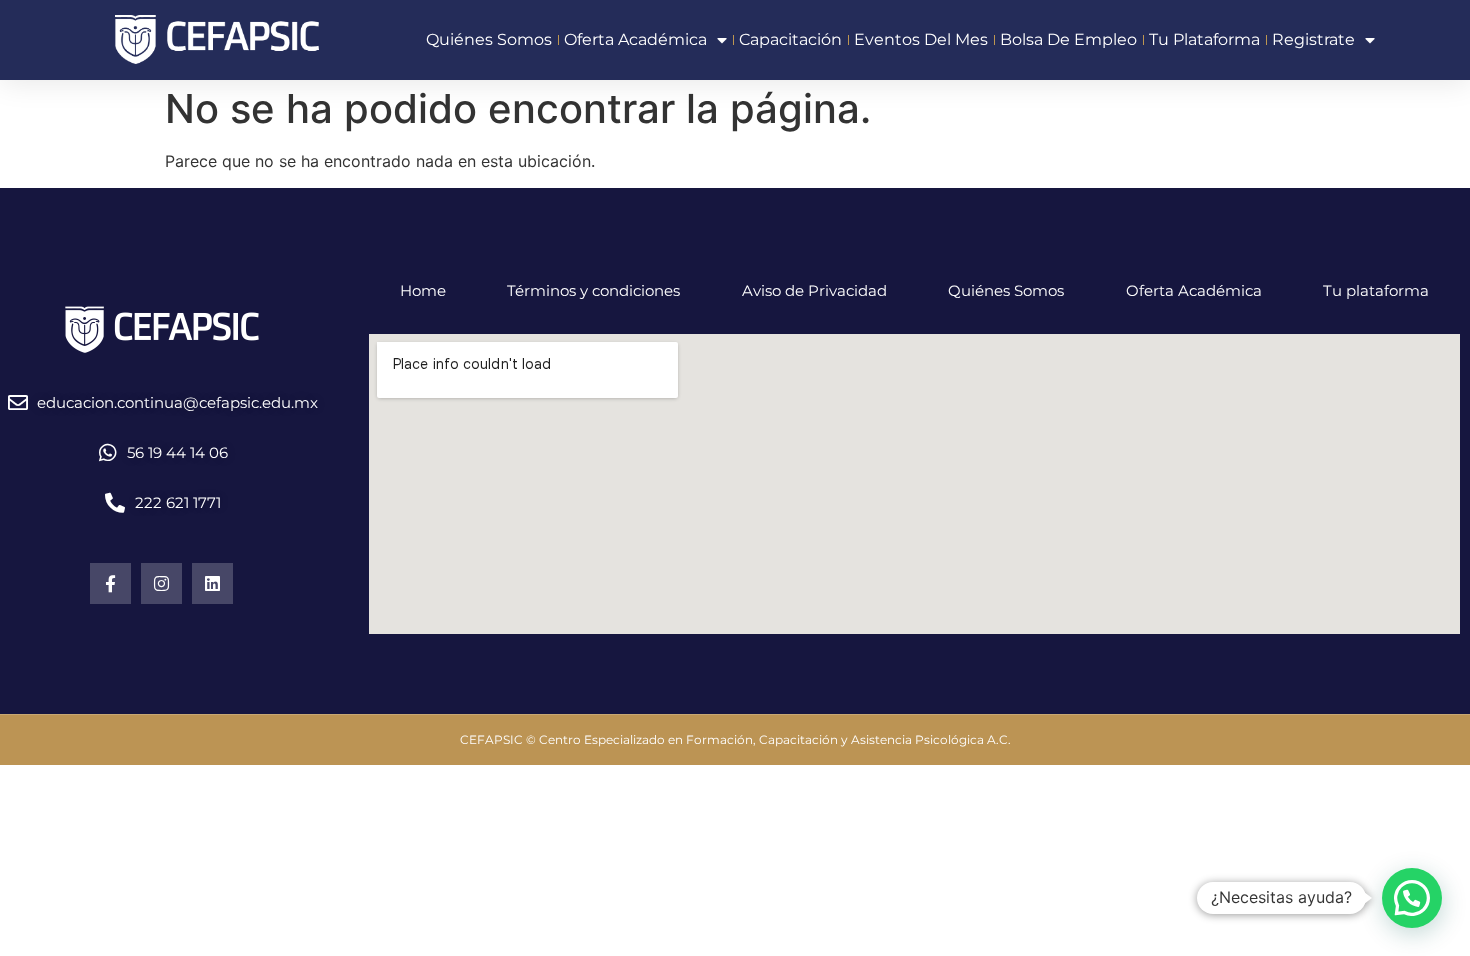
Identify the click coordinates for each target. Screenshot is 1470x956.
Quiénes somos (489, 39)
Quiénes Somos (1006, 290)
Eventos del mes (921, 39)
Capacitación (790, 39)
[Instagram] (161, 583)
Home (423, 290)
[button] (1412, 898)
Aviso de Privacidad (814, 290)
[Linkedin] (212, 583)
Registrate (1313, 39)
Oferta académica (635, 39)
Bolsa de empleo (1068, 39)
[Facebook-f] (110, 583)
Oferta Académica (1194, 290)
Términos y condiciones (593, 290)
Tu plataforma (1204, 39)
